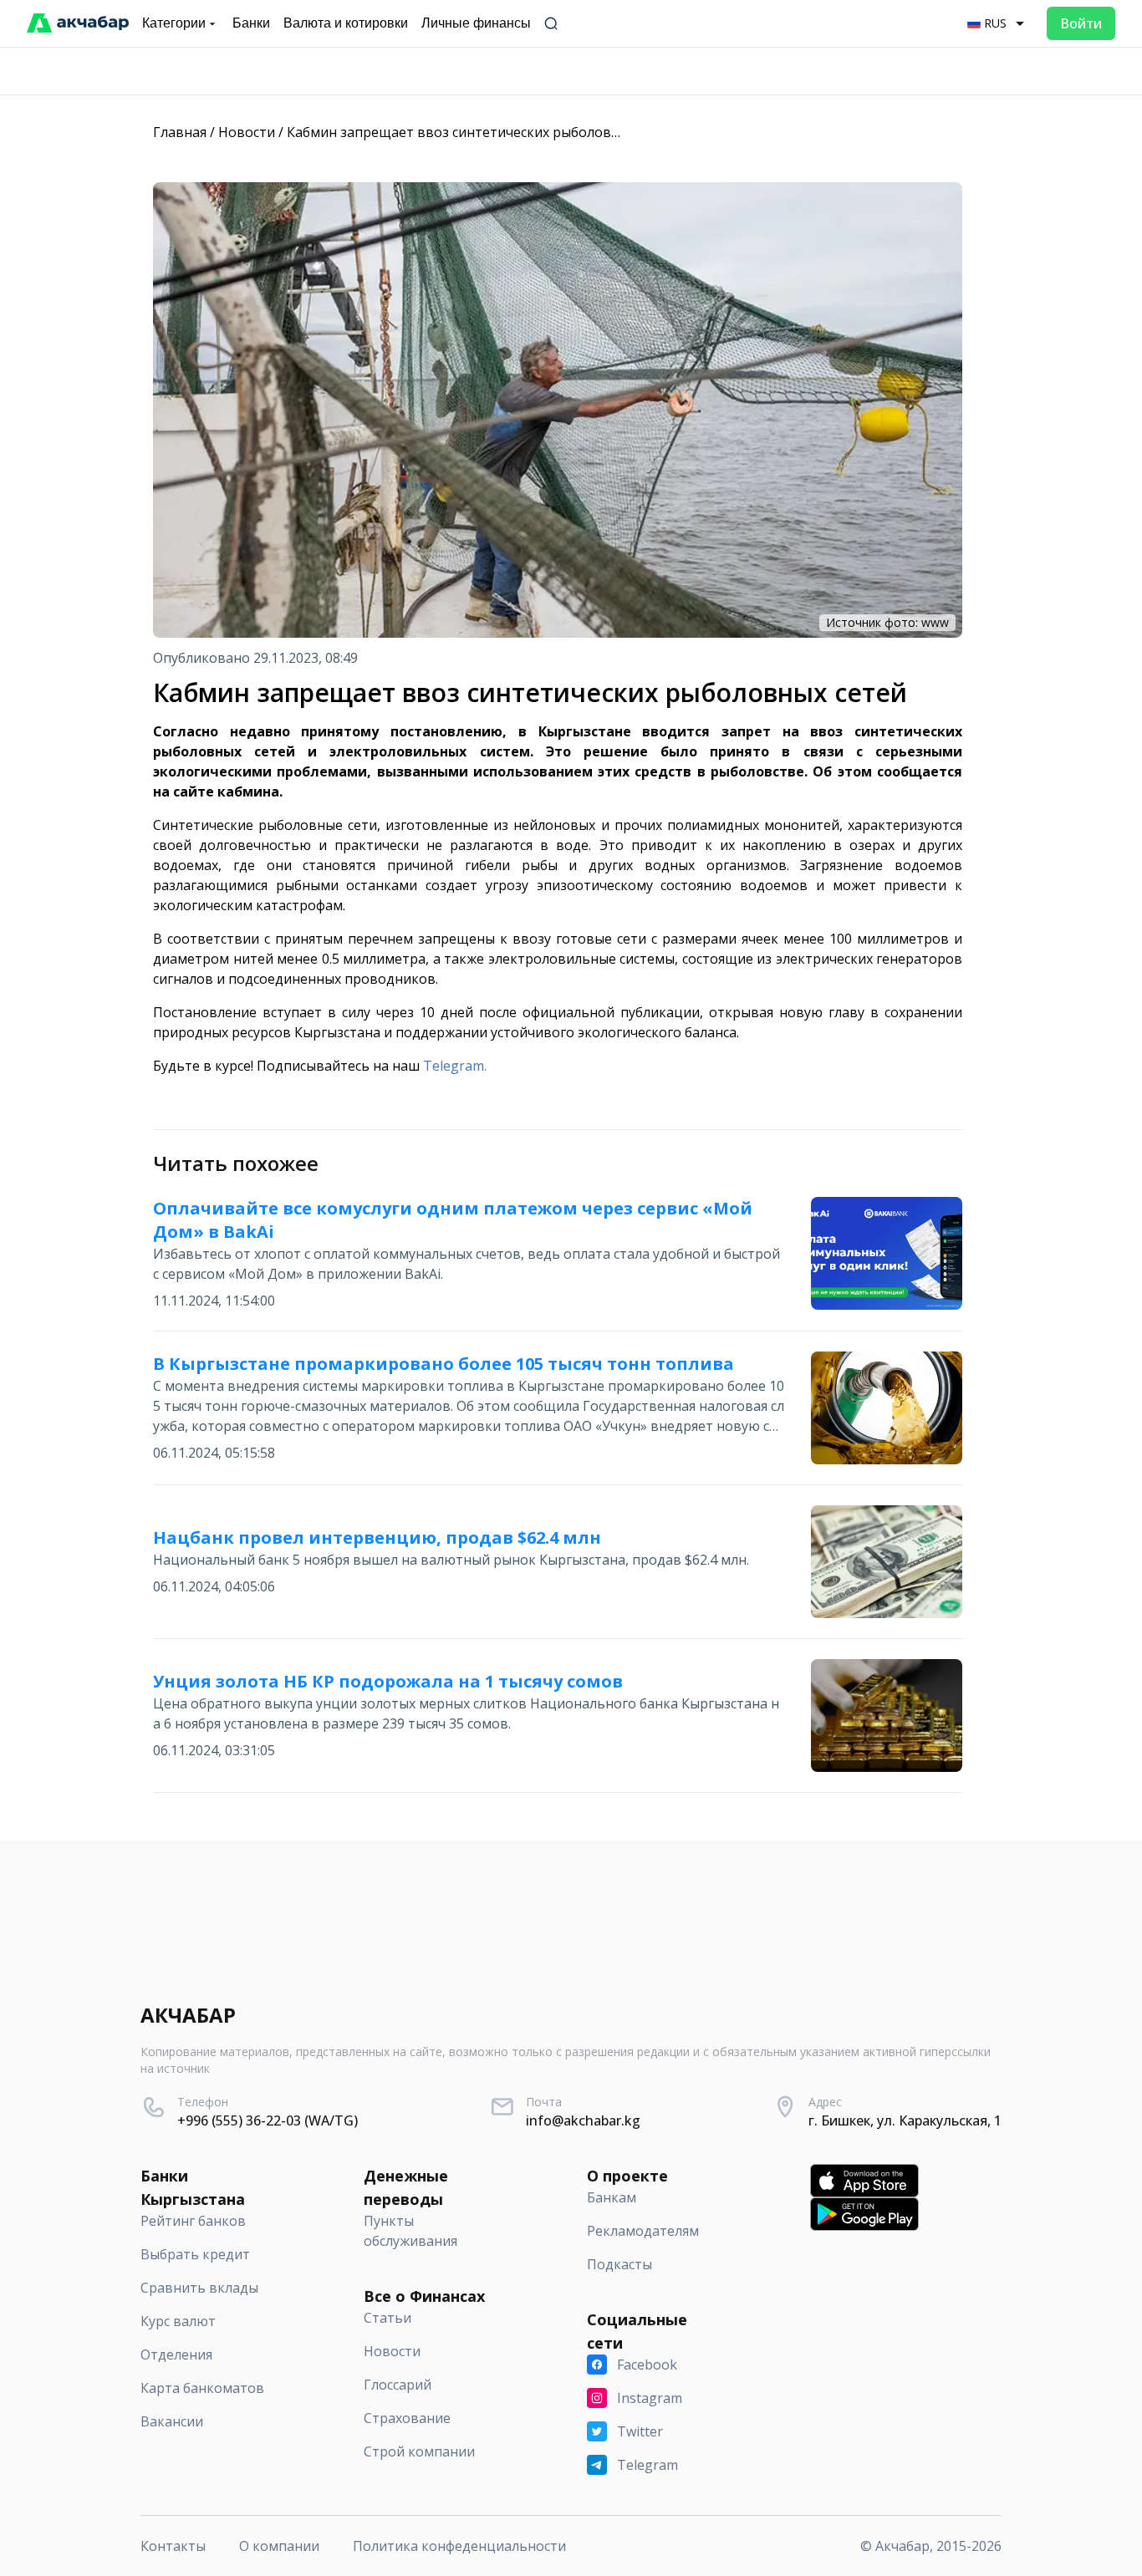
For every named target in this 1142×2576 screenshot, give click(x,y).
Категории (174, 23)
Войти (1081, 23)
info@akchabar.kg (583, 2120)
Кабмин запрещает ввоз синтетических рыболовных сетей (482, 132)
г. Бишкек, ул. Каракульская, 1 (905, 2120)
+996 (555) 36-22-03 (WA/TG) (268, 2120)
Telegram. (455, 1066)
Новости (247, 132)
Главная (180, 132)
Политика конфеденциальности (459, 2546)
